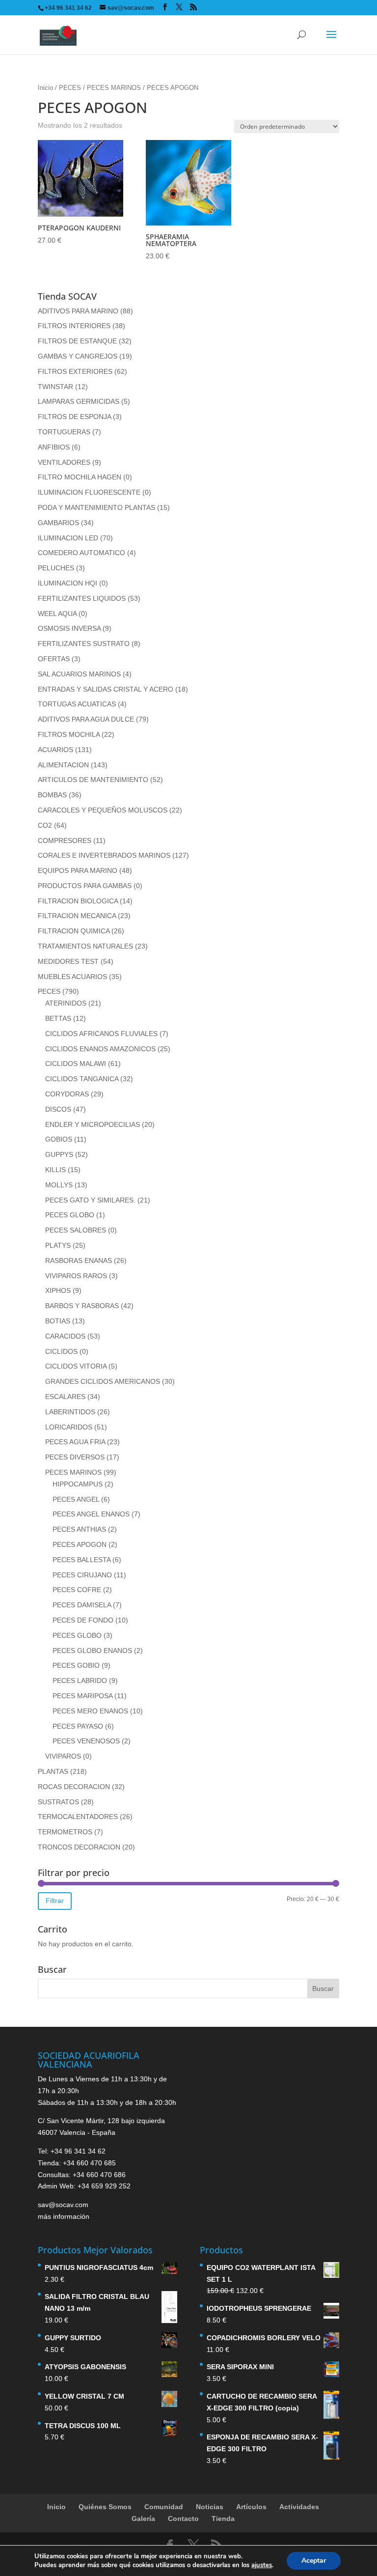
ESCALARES (65, 1397)
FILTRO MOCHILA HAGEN (80, 477)
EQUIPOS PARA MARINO (78, 870)
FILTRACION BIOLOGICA (78, 901)
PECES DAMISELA (82, 1605)
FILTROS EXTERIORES (75, 371)
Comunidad (164, 2507)
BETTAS (58, 1018)
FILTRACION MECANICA (77, 916)
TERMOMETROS (65, 1832)
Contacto (183, 2519)
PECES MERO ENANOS (90, 1711)
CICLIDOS (61, 1351)
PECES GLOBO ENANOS (92, 1651)
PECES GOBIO (76, 1665)
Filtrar (55, 1901)
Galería (143, 2519)
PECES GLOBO (70, 1215)
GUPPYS (59, 1154)
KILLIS (55, 1170)
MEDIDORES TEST (68, 961)
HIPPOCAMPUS (78, 1484)
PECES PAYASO (78, 1726)
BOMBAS (52, 795)
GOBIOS (59, 1139)
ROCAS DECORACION (74, 1787)
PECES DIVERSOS (75, 1457)
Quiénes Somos (105, 2507)
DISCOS (58, 1109)
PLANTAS (53, 1771)
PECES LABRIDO (80, 1680)
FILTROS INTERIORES (74, 326)
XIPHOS (58, 1290)
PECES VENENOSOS (86, 1741)
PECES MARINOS (114, 88)
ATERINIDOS (66, 1003)
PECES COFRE (77, 1590)
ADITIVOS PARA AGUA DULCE (86, 719)
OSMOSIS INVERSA (69, 628)
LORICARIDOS (69, 1427)
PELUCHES (56, 568)
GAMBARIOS (58, 523)
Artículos (251, 2507)
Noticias (210, 2507)
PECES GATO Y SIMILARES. (90, 1200)
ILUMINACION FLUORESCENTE (89, 492)
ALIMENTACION (63, 765)
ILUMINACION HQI (67, 583)
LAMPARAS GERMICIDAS (79, 401)
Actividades (299, 2507)
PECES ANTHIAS (79, 1529)
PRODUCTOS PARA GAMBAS (85, 886)
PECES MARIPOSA (82, 1696)
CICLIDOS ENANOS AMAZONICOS (100, 1049)
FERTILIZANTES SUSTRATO (84, 644)
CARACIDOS (65, 1336)
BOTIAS (58, 1321)
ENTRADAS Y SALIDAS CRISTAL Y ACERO (106, 689)
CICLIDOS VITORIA (76, 1366)
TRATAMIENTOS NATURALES (85, 946)
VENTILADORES (64, 462)
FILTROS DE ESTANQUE (77, 341)
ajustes (262, 2565)
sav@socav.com (63, 2205)
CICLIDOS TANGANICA (82, 1079)
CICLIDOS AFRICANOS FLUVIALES (101, 1034)
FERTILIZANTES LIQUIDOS (82, 598)
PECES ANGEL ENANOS (91, 1514)
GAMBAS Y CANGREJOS (78, 356)
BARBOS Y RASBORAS (82, 1306)
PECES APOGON (80, 1544)
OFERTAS (54, 659)
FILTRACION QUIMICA (74, 931)
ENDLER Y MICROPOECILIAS (93, 1124)
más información (64, 2216)
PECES (70, 88)
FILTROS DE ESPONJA (74, 417)
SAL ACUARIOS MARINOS (79, 674)
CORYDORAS (67, 1094)
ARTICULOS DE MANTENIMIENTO (93, 780)
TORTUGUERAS (64, 432)
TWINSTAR (55, 387)
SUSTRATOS (58, 1802)
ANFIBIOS (54, 447)
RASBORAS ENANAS (79, 1260)
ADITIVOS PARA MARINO (78, 311)
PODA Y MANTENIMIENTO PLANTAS (96, 507)
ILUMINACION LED (68, 538)
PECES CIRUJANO (82, 1575)
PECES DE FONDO (83, 1620)
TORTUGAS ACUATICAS (77, 704)
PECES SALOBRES (76, 1230)
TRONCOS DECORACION (79, 1847)
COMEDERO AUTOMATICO (81, 553)
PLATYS (58, 1245)
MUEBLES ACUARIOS (72, 977)
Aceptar (314, 2561)
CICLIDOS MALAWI (76, 1064)
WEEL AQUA (57, 614)
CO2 (45, 825)
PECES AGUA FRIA (75, 1442)
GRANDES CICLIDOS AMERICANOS (103, 1381)
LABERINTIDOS (70, 1412)
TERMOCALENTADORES (78, 1817)
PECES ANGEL (76, 1499)
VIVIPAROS (63, 1756)
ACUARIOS (55, 750)
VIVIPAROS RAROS (76, 1276)
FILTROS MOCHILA (69, 734)
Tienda (223, 2519)
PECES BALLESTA (81, 1560)
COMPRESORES (65, 840)
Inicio (45, 88)
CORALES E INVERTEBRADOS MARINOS (104, 855)
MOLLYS (59, 1185)
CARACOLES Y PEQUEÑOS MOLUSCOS (103, 810)
